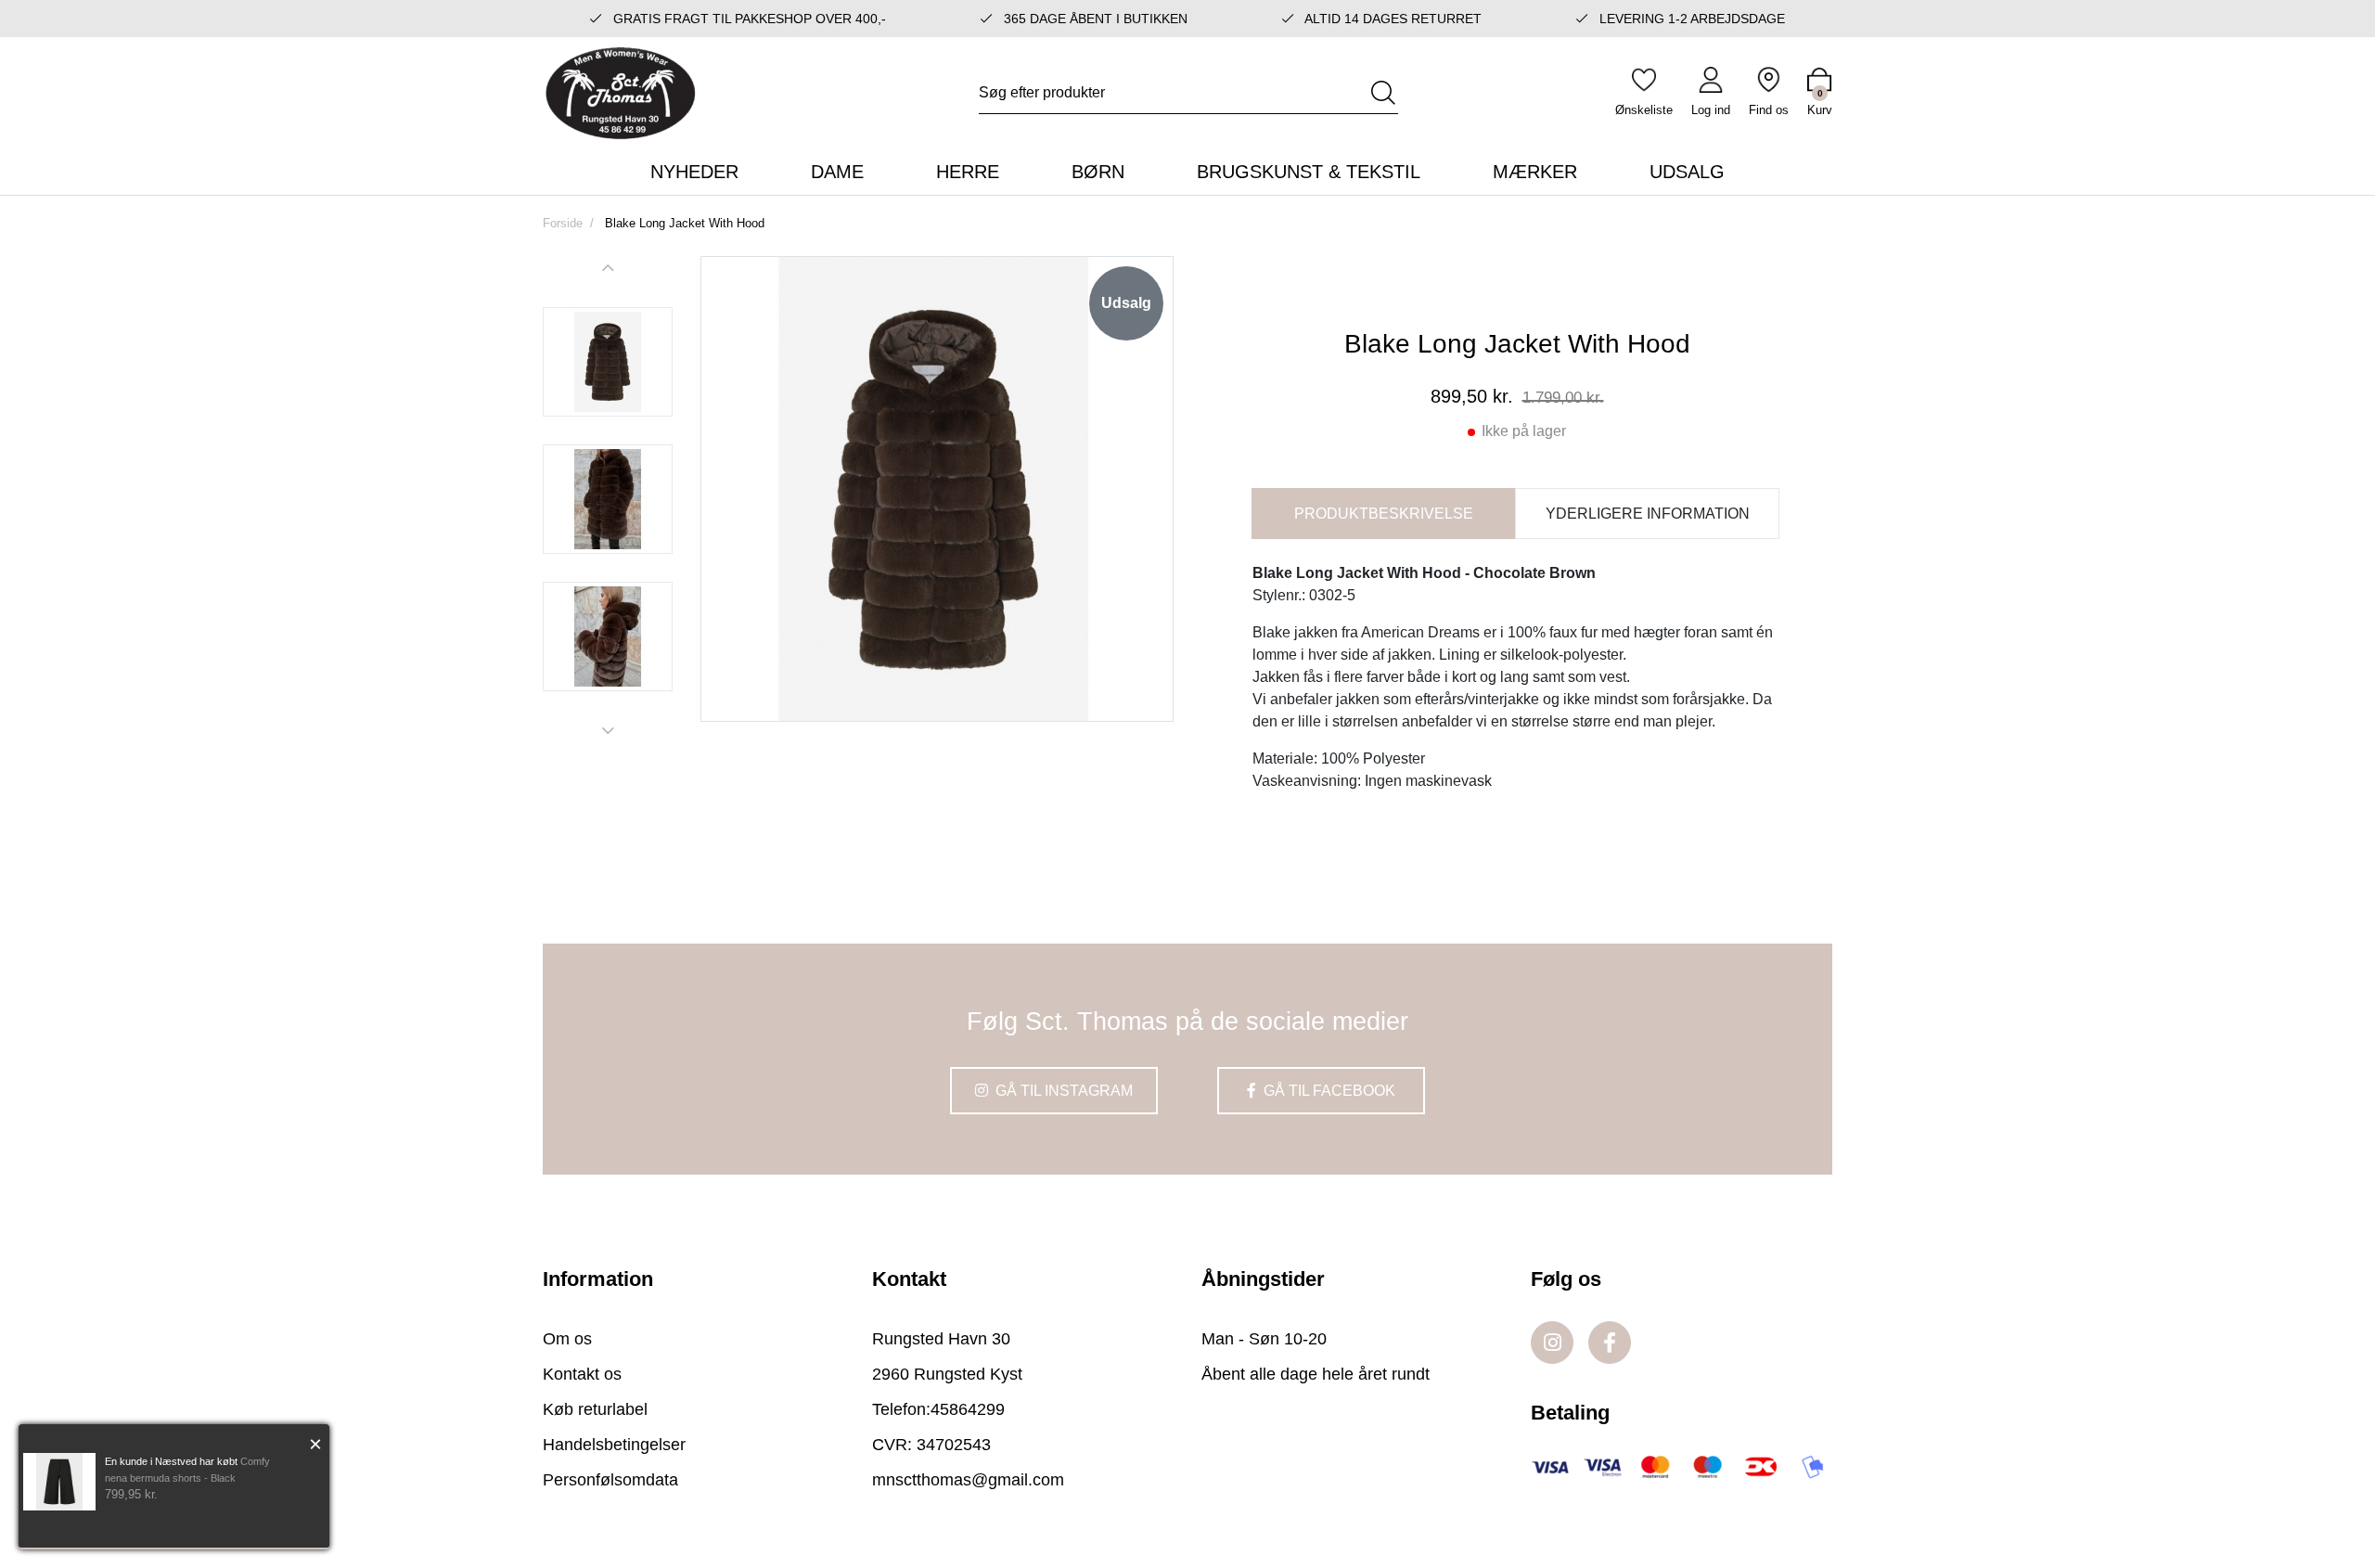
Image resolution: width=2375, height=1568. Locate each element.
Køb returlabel (595, 1409)
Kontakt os (582, 1374)
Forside (563, 223)
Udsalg (1687, 172)
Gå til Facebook (1328, 1091)
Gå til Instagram (1062, 1091)
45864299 (968, 1409)
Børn (1098, 172)
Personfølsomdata (610, 1480)
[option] (608, 362)
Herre (968, 172)
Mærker (1535, 172)
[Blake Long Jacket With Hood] (608, 362)
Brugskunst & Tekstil (1309, 172)
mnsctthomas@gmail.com (968, 1480)
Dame (837, 172)
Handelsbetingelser (614, 1445)
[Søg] (1383, 93)
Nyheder (694, 172)
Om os (567, 1339)
